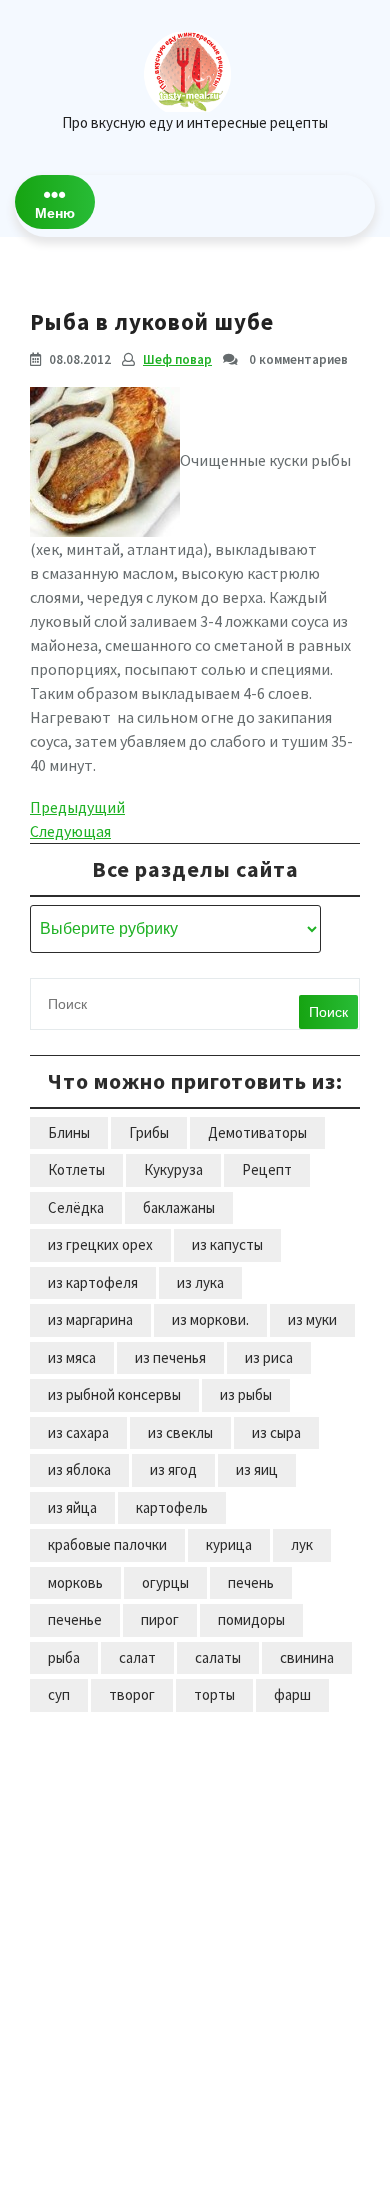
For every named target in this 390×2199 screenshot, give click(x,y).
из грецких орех (100, 1244)
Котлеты (76, 1169)
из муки (312, 1319)
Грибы (149, 1132)
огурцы (165, 1582)
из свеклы (180, 1432)
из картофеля (93, 1282)
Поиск (328, 1012)
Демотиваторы (257, 1132)
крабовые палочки (107, 1544)
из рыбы (246, 1394)
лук (302, 1544)
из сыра (276, 1432)
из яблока (79, 1469)
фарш (292, 1694)
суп (59, 1694)
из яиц (257, 1469)
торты (214, 1694)
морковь (75, 1582)
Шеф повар (177, 359)
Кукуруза (173, 1169)
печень (251, 1582)
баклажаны (179, 1207)
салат (137, 1657)
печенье (75, 1619)
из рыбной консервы (114, 1394)
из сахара (78, 1432)
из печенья (170, 1357)
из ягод (173, 1469)
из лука (200, 1282)
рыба (64, 1657)
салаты (218, 1657)
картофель (172, 1507)
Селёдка (76, 1207)
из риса (269, 1357)
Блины (69, 1132)
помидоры (251, 1619)
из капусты (227, 1244)
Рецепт (267, 1169)
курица (229, 1544)
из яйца (72, 1507)
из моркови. (210, 1319)
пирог (160, 1619)
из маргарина (90, 1319)
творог (132, 1694)
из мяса (72, 1357)
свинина (307, 1657)
